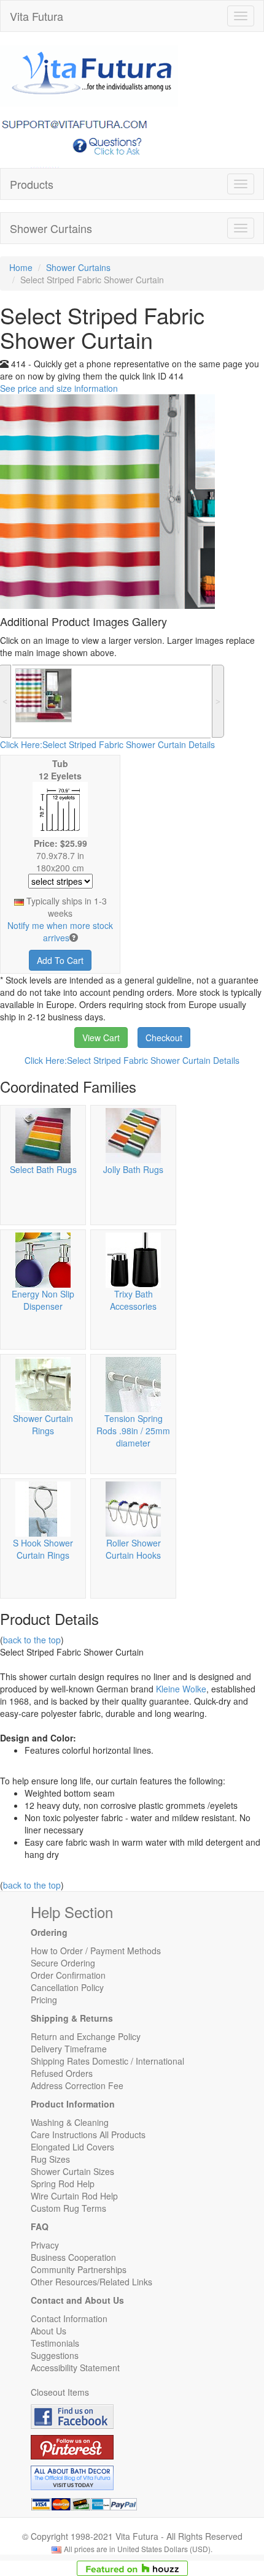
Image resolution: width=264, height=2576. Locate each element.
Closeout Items (60, 2392)
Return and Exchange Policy (86, 2036)
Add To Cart (60, 960)
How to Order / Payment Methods (96, 1951)
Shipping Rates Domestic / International (107, 2061)
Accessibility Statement (75, 2368)
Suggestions (55, 2355)
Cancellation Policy (67, 1987)
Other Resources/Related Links (91, 2282)
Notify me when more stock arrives (60, 931)
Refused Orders (62, 2073)
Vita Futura (37, 16)
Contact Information (69, 2318)
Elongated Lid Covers (72, 2147)
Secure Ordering (63, 1963)
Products (32, 184)
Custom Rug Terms (68, 2208)
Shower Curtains (51, 228)
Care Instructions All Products (88, 2135)
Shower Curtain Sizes (72, 2171)
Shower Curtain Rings (43, 1424)
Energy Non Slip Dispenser (43, 1300)
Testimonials (55, 2343)
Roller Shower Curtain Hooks (133, 1549)
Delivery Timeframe (69, 2049)
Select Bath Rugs (43, 1169)
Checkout (164, 1038)
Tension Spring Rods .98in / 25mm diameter (133, 1431)
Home (21, 267)
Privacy (45, 2245)
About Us (49, 2331)
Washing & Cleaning (70, 2122)
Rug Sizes (50, 2159)
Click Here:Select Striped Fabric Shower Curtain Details (107, 744)
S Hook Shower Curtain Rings (43, 1549)
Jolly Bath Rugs (133, 1169)
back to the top (32, 1640)
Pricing (44, 2000)
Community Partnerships (79, 2269)
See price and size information (59, 388)
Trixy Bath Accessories (133, 1300)
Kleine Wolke (181, 1689)
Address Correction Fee (77, 2085)
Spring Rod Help (63, 2184)
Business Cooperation (73, 2257)
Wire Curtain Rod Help (74, 2196)
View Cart (101, 1038)
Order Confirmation (68, 1975)
